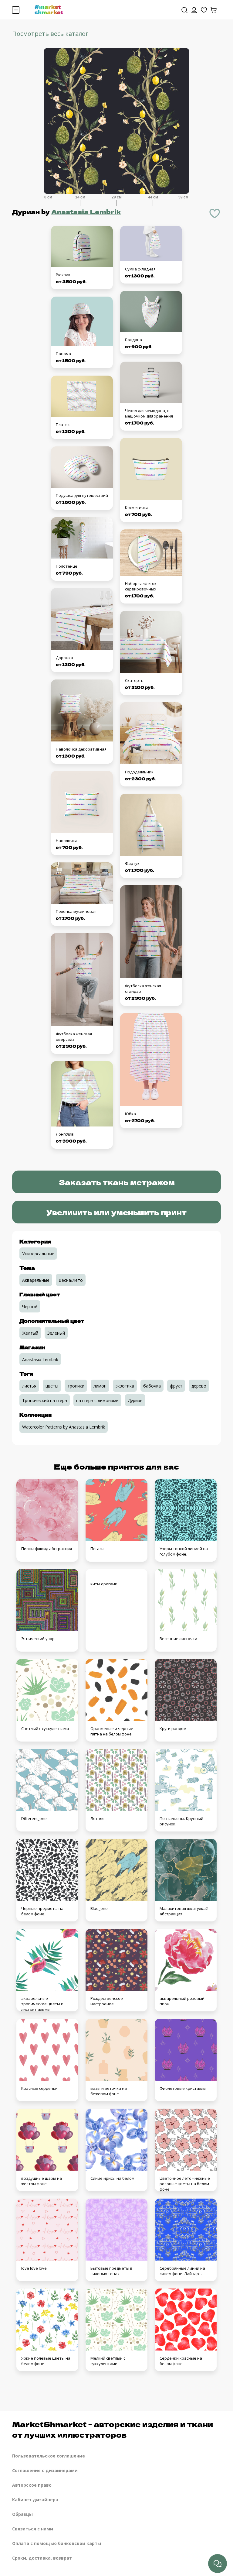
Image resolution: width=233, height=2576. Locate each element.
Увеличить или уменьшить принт (116, 1212)
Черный (30, 1307)
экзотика (125, 1386)
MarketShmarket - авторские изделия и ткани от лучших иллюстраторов (113, 2429)
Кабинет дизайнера (35, 2500)
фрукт (176, 1386)
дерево (199, 1386)
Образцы (22, 2514)
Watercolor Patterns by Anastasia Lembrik (64, 1427)
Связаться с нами (33, 2529)
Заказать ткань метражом (117, 1182)
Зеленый (56, 1333)
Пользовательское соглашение (49, 2456)
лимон (100, 1386)
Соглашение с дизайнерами (45, 2470)
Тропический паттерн (45, 1400)
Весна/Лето (71, 1280)
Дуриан (135, 1400)
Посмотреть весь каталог (50, 34)
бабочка (152, 1386)
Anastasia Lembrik (86, 212)
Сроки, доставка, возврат (42, 2558)
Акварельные (36, 1280)
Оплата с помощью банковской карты (57, 2543)
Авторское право (32, 2485)
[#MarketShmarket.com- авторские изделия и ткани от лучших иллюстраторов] (49, 9)
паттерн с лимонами (97, 1400)
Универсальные (38, 1254)
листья (29, 1386)
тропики (76, 1386)
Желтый (30, 1333)
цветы (52, 1386)
